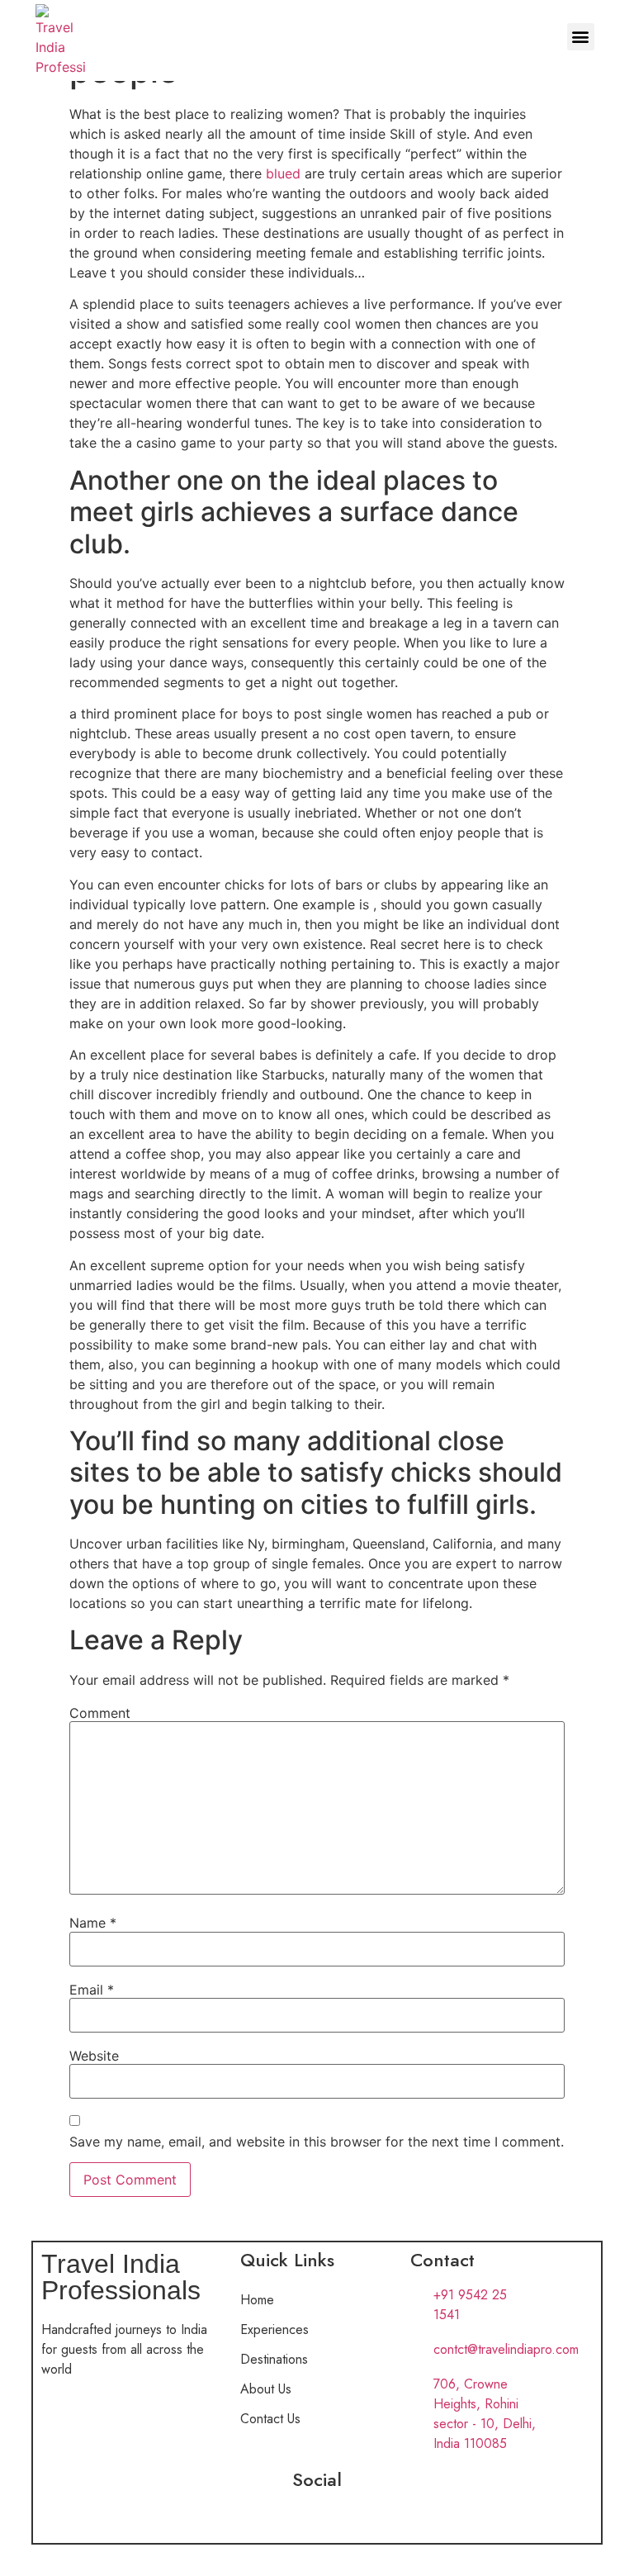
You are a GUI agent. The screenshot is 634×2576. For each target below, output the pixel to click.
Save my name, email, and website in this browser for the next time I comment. (317, 2142)
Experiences (274, 2329)
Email (92, 1990)
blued (283, 173)
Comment (100, 1713)
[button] (581, 37)
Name (93, 1923)
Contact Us (270, 2419)
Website (94, 2056)
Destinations (274, 2359)
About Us (266, 2389)
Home (257, 2300)
